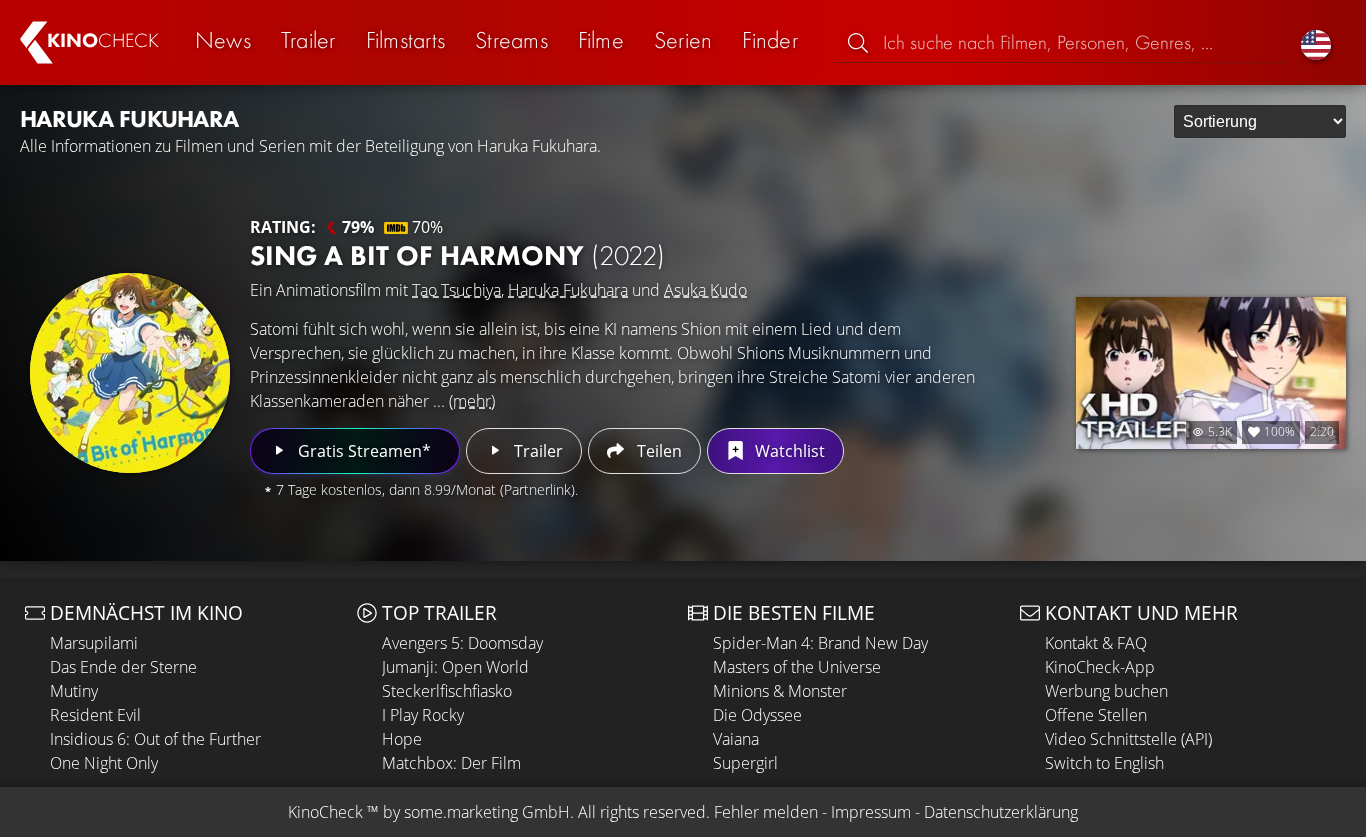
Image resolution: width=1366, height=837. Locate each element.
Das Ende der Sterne (123, 667)
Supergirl (745, 763)
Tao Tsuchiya (456, 290)
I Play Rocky (423, 715)
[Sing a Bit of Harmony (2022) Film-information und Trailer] (130, 373)
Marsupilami (94, 643)
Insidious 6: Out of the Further (155, 739)
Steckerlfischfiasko (447, 691)
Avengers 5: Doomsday (462, 643)
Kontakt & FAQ (1096, 643)
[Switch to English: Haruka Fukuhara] (1316, 42)
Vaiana (736, 739)
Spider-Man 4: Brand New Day (820, 643)
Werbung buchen (1106, 691)
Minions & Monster (780, 691)
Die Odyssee (757, 715)
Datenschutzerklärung (1001, 812)
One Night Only (104, 763)
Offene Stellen (1096, 715)
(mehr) (472, 401)
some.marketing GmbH (487, 812)
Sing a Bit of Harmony (457, 255)
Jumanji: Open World (455, 667)
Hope (402, 739)
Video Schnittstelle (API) (1128, 739)
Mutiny (74, 691)
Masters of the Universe (797, 667)
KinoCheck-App (1100, 667)
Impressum (871, 812)
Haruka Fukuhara (568, 290)
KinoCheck (325, 812)
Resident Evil (95, 715)
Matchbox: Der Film (451, 763)
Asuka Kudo (705, 290)
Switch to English (1104, 763)
